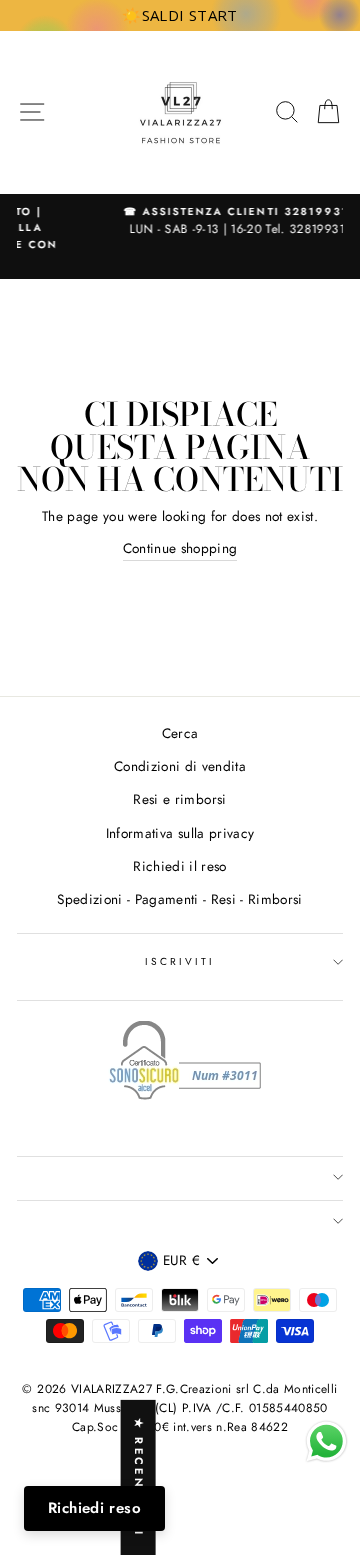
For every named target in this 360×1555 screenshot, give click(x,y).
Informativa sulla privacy (180, 833)
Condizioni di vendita (180, 766)
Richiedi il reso (179, 866)
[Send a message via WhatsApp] (326, 1441)
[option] (185, 222)
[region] (180, 15)
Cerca (180, 733)
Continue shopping (180, 548)
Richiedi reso (94, 1508)
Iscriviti (180, 961)
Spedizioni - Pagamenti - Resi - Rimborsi (180, 899)
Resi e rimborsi (179, 799)
